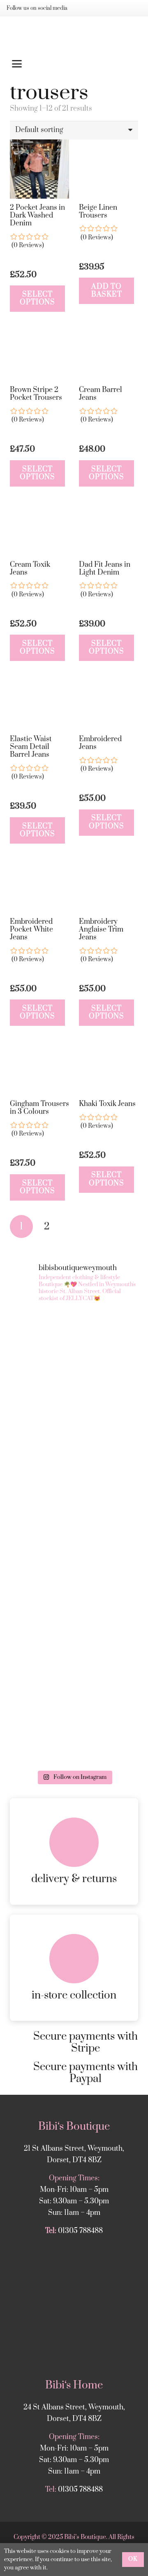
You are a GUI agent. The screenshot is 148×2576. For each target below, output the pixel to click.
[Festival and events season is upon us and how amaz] (74, 1728)
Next (73, 1227)
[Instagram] (83, 8)
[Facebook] (96, 8)
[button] (74, 64)
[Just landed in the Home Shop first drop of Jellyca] (74, 1424)
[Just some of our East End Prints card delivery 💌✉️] (74, 1500)
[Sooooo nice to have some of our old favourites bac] (74, 1348)
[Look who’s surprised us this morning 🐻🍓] (74, 1652)
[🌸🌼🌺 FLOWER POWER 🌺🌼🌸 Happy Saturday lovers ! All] (74, 1576)
